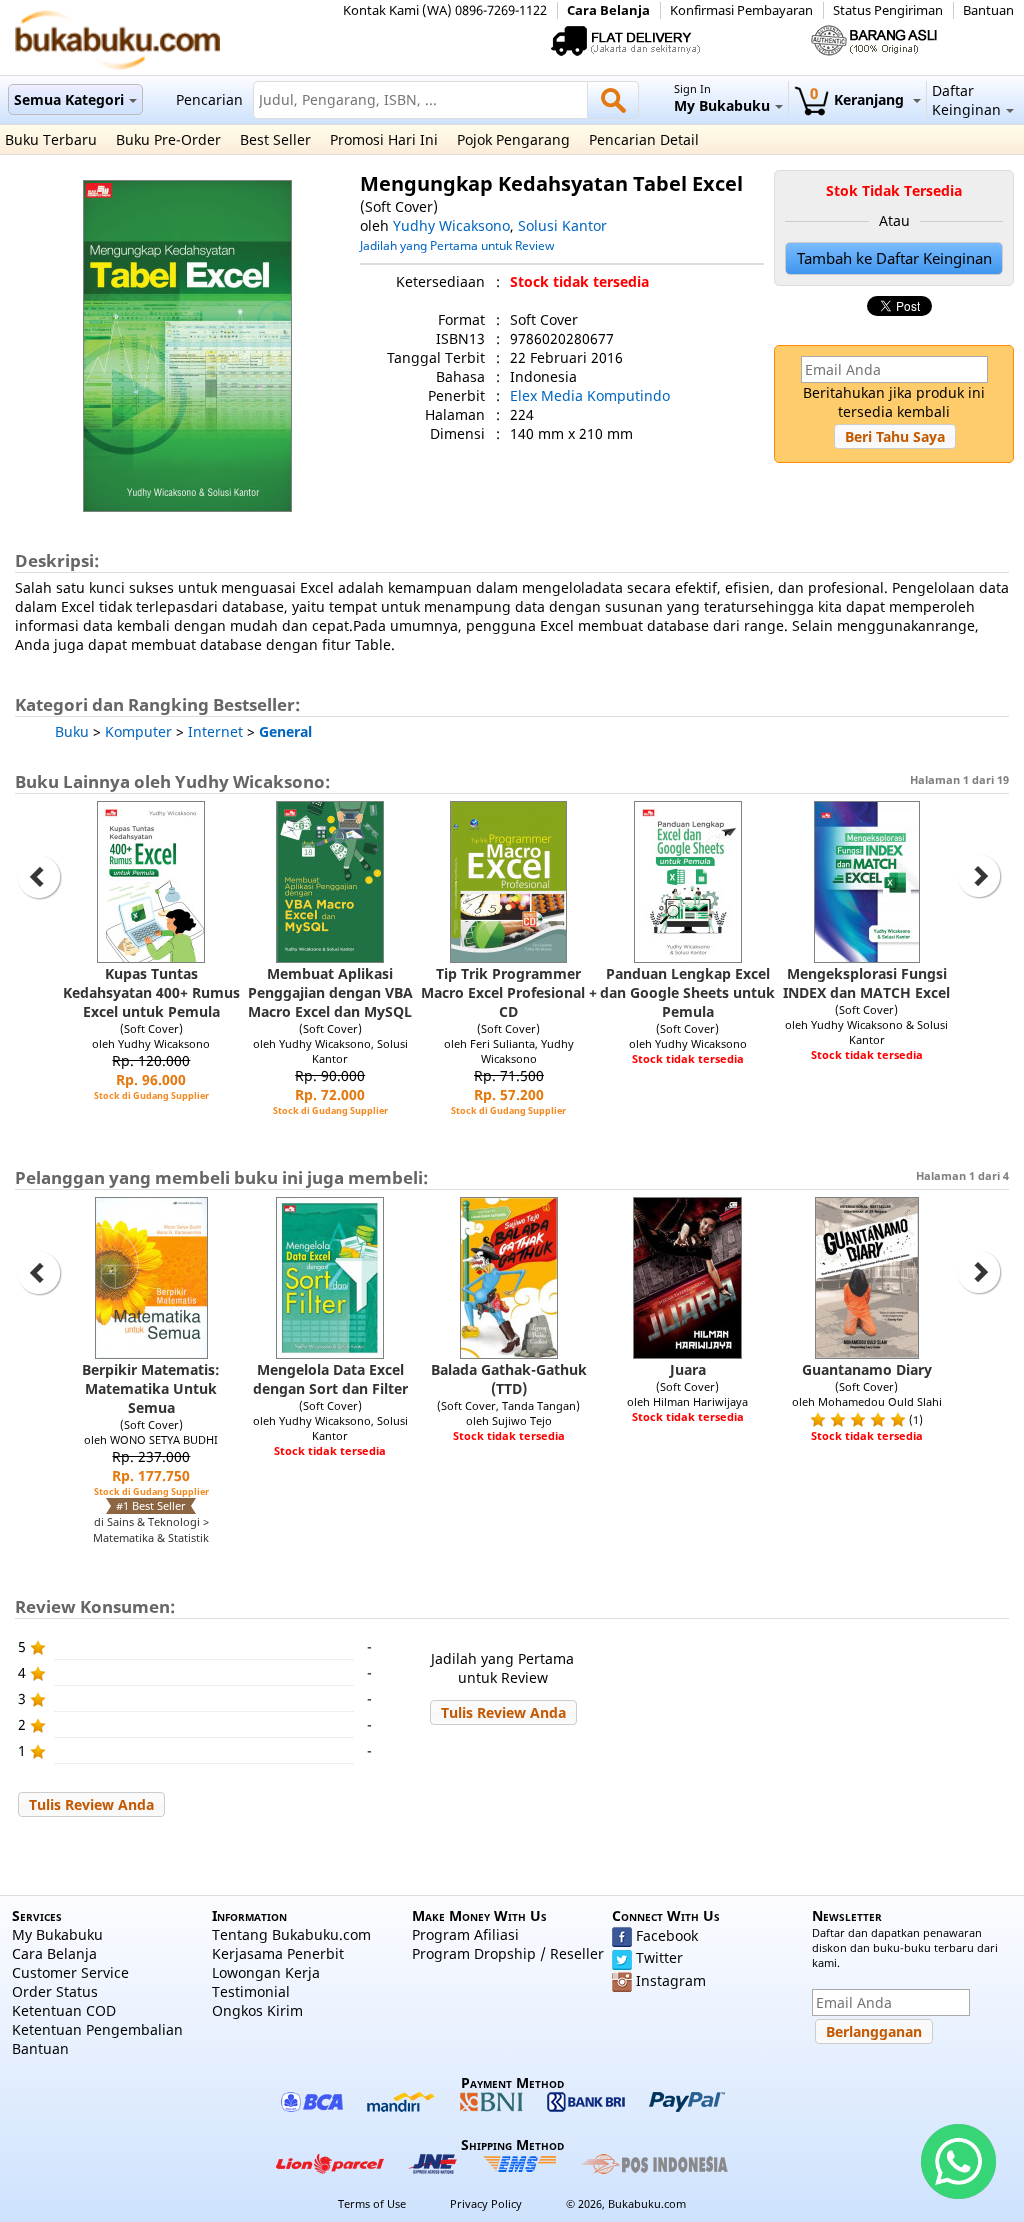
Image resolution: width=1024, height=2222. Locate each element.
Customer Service (70, 1972)
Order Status (55, 1991)
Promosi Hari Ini (384, 139)
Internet (215, 731)
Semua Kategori (69, 99)
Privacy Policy (486, 2203)
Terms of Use (372, 2203)
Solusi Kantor (562, 225)
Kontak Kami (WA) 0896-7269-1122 (445, 10)
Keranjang (859, 99)
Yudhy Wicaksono (451, 225)
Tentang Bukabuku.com (291, 1934)
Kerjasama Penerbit (278, 1953)
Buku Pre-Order (168, 139)
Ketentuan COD (64, 2010)
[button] (895, 436)
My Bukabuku (57, 1934)
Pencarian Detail (644, 139)
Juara (688, 1369)
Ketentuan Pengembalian (97, 2029)
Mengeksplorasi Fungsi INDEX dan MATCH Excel (866, 983)
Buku (72, 731)
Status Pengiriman (888, 10)
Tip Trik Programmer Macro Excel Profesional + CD (509, 992)
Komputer (138, 731)
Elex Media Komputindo (590, 395)
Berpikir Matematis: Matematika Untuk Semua (151, 1388)
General (285, 731)
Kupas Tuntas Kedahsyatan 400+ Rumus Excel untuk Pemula (151, 992)
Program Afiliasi (465, 1934)
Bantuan (988, 10)
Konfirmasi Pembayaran (741, 10)
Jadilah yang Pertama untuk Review (457, 245)
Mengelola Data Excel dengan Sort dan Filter (330, 1379)
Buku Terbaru (51, 139)
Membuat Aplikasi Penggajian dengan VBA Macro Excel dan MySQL (330, 992)
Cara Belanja (608, 10)
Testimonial (251, 1991)
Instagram (671, 1980)
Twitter (659, 1957)
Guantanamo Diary (867, 1369)
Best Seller (275, 139)
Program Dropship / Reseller (508, 1953)
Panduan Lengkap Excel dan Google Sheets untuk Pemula (687, 992)
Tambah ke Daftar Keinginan (894, 258)
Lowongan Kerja (266, 1972)
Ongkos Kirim (257, 2010)
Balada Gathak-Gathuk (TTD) (509, 1379)
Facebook (667, 1935)
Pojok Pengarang (513, 139)
